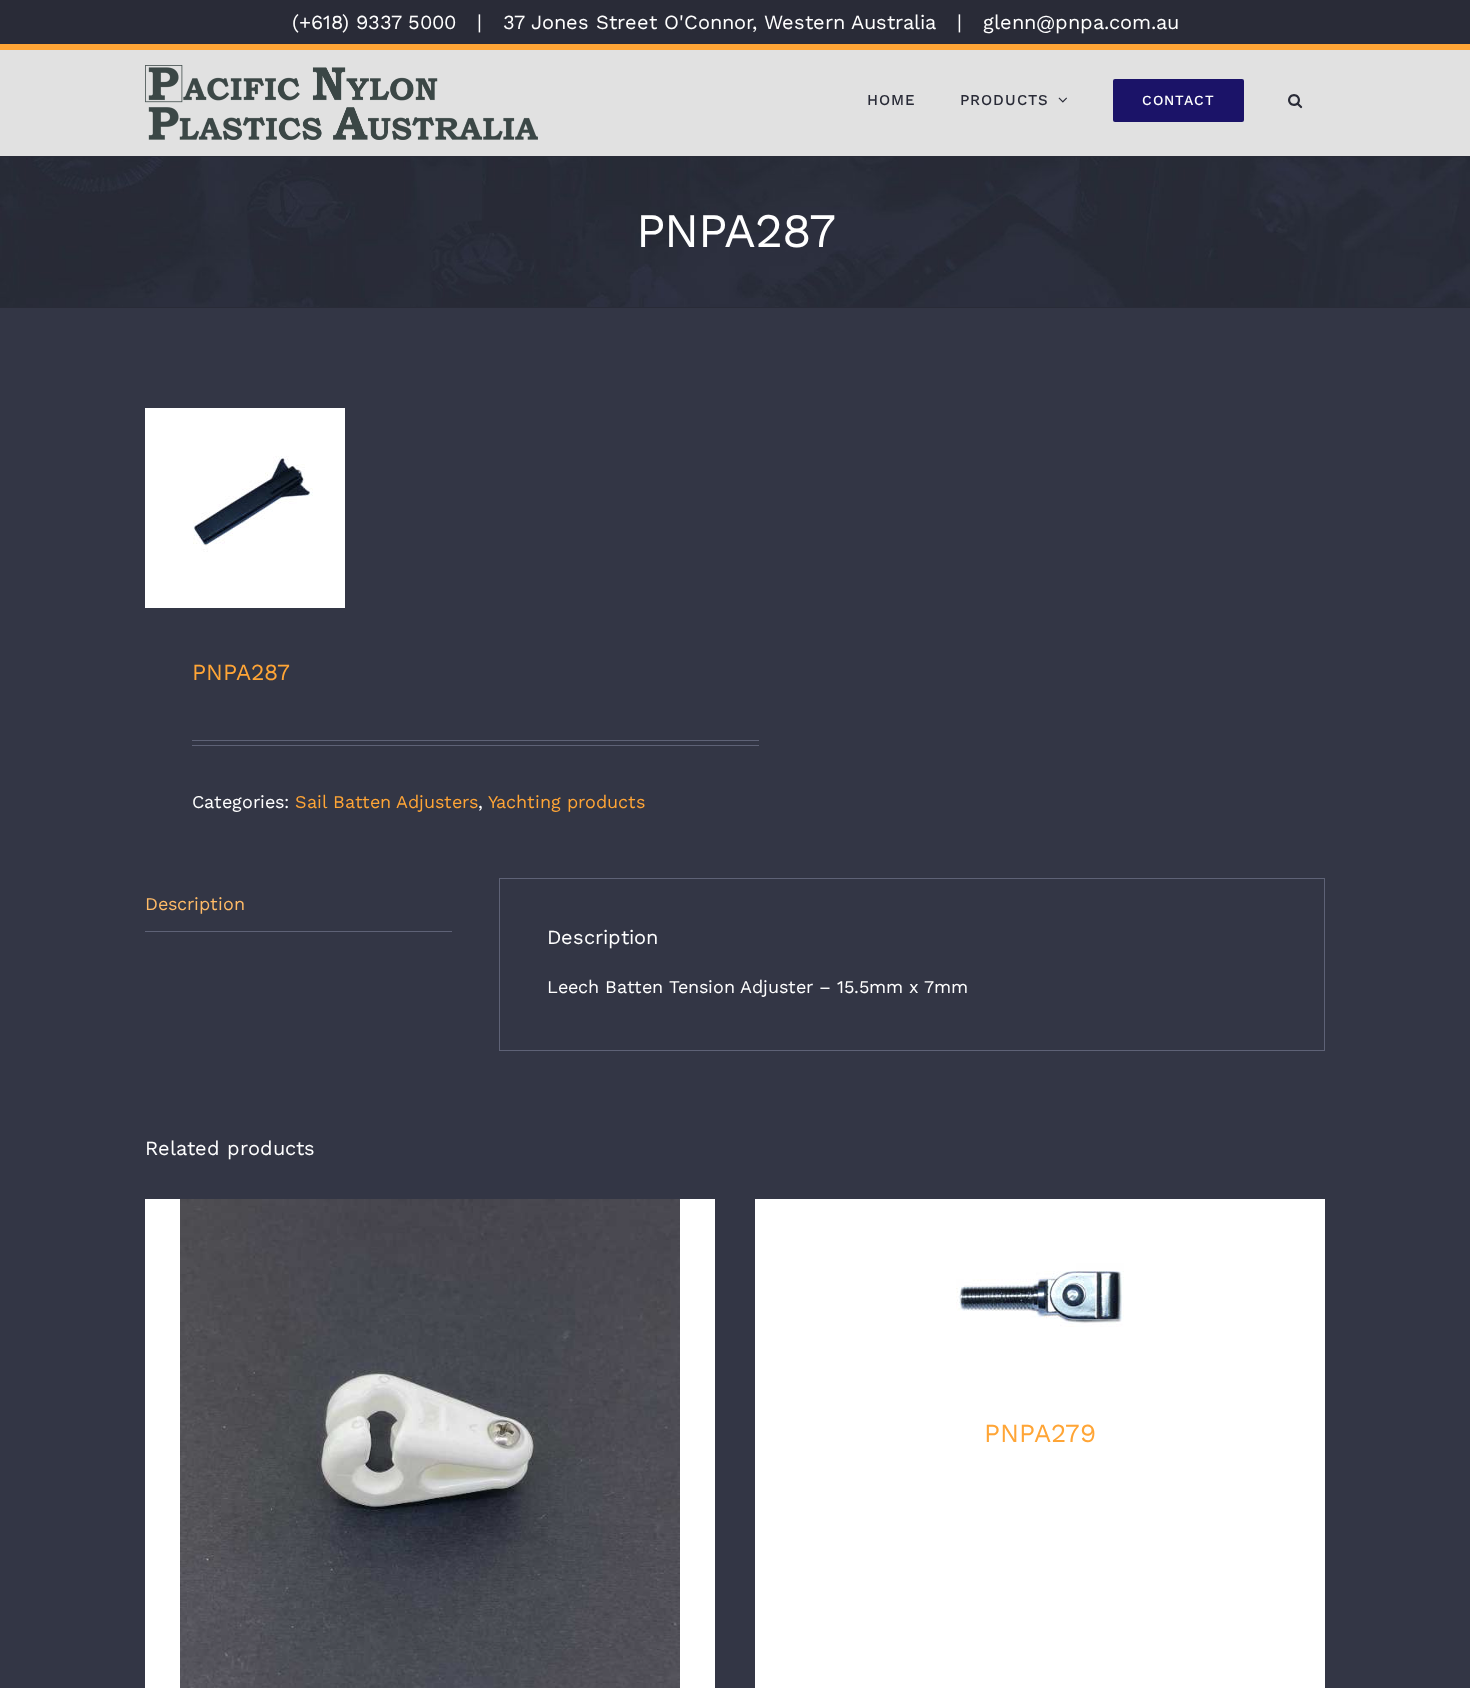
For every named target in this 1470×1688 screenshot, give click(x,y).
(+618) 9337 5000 (374, 22)
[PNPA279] (1040, 1299)
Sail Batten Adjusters (386, 801)
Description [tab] (195, 903)
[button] (1295, 100)
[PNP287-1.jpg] (428, 508)
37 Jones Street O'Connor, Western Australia (719, 22)
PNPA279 (1040, 1433)
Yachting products (566, 801)
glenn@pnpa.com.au (1081, 22)
